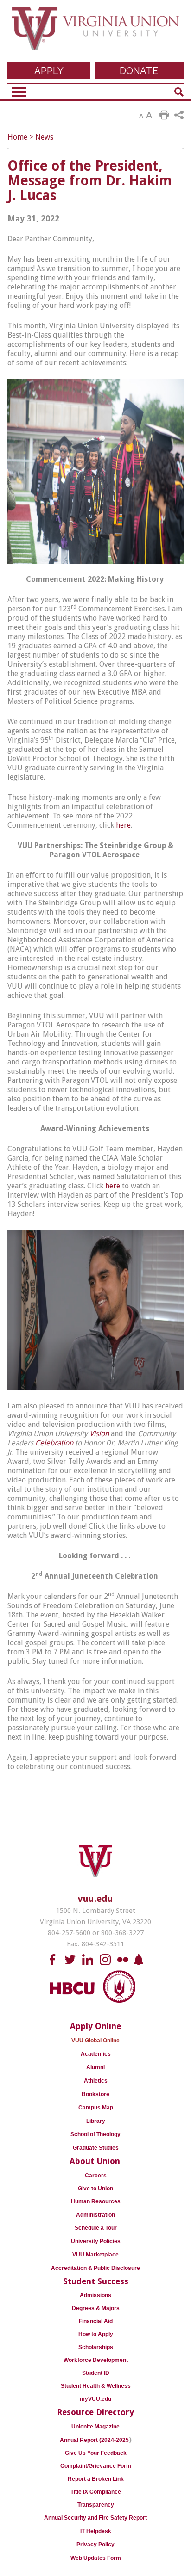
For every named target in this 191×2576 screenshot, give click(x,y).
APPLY (49, 71)
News (44, 137)
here (123, 825)
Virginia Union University (95, 34)
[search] (179, 92)
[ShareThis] (179, 115)
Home (17, 137)
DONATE (139, 71)
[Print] (164, 115)
